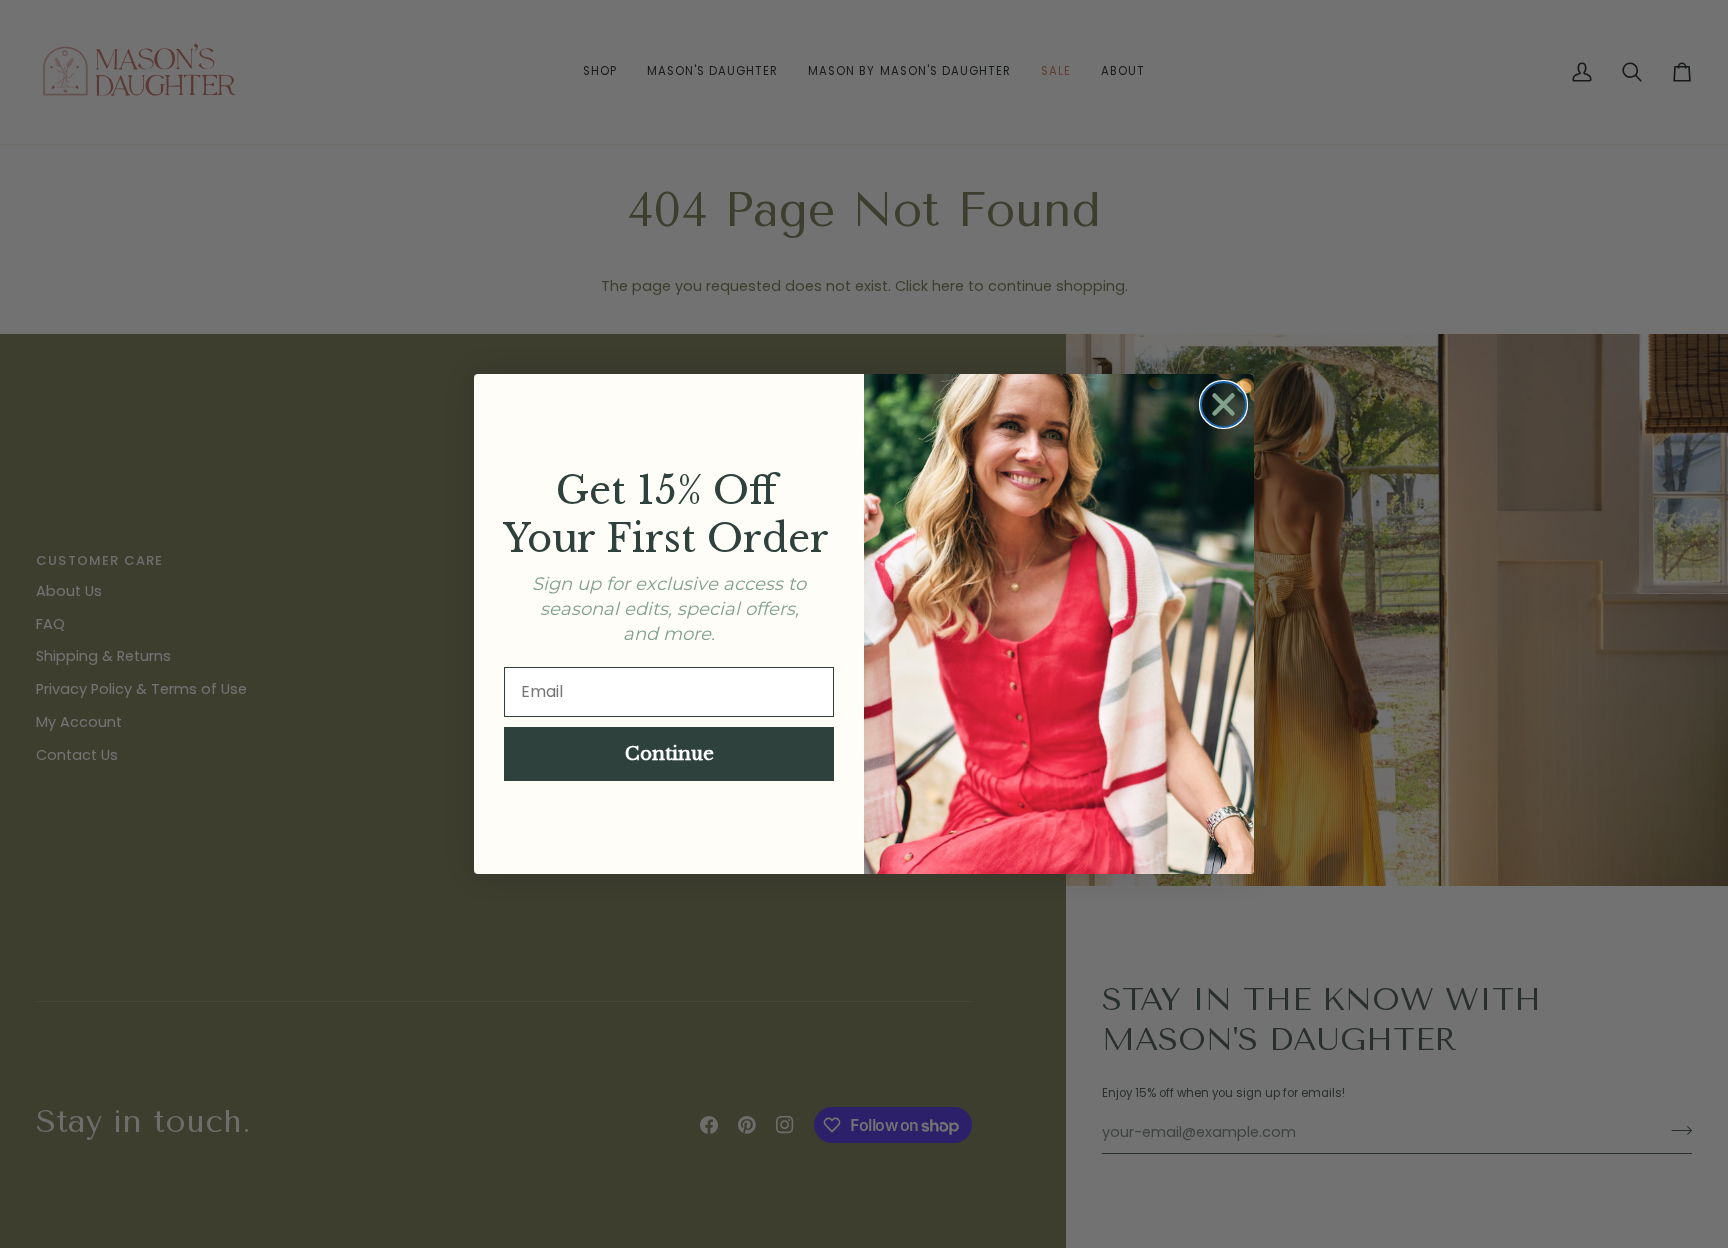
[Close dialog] (1223, 404)
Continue (669, 754)
